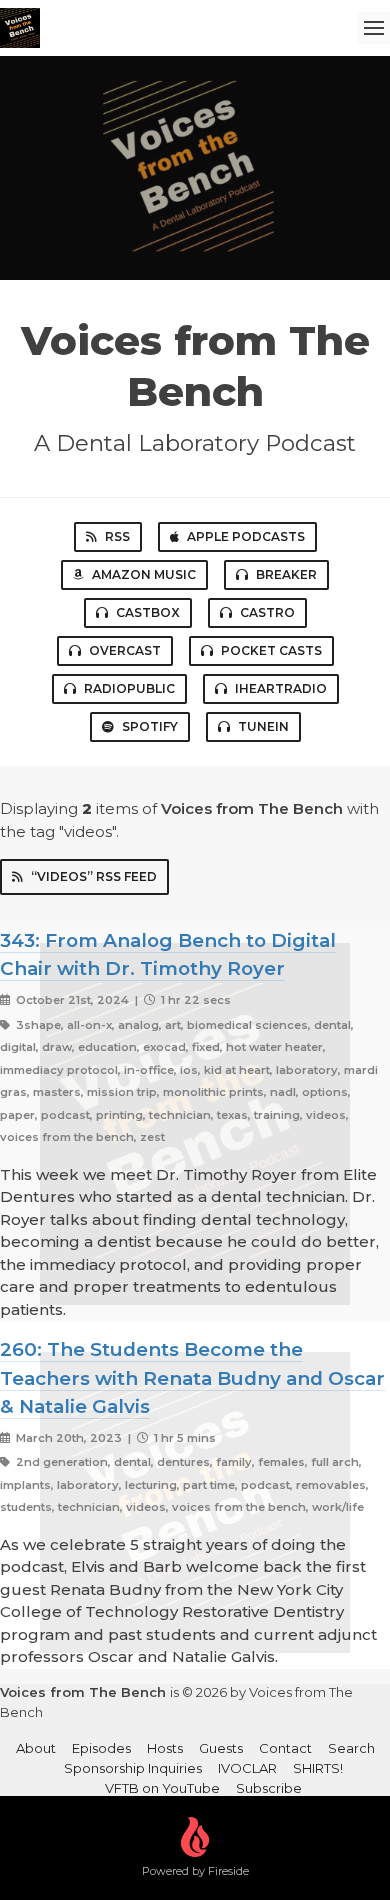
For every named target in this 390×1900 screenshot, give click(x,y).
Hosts (165, 1748)
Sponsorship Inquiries (133, 1768)
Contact (285, 1748)
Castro (267, 612)
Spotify (150, 726)
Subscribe (269, 1788)
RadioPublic (129, 688)
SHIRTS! (318, 1768)
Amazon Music (144, 574)
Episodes (101, 1748)
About (36, 1748)
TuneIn (263, 726)
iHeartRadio (281, 688)
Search (351, 1748)
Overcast (125, 650)
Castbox (148, 612)
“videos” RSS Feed (94, 876)
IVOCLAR (247, 1768)
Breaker (286, 574)
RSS (117, 536)
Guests (221, 1748)
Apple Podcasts (246, 536)
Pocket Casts (271, 650)
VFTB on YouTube (162, 1788)
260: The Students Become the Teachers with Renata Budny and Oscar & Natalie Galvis (192, 1377)
